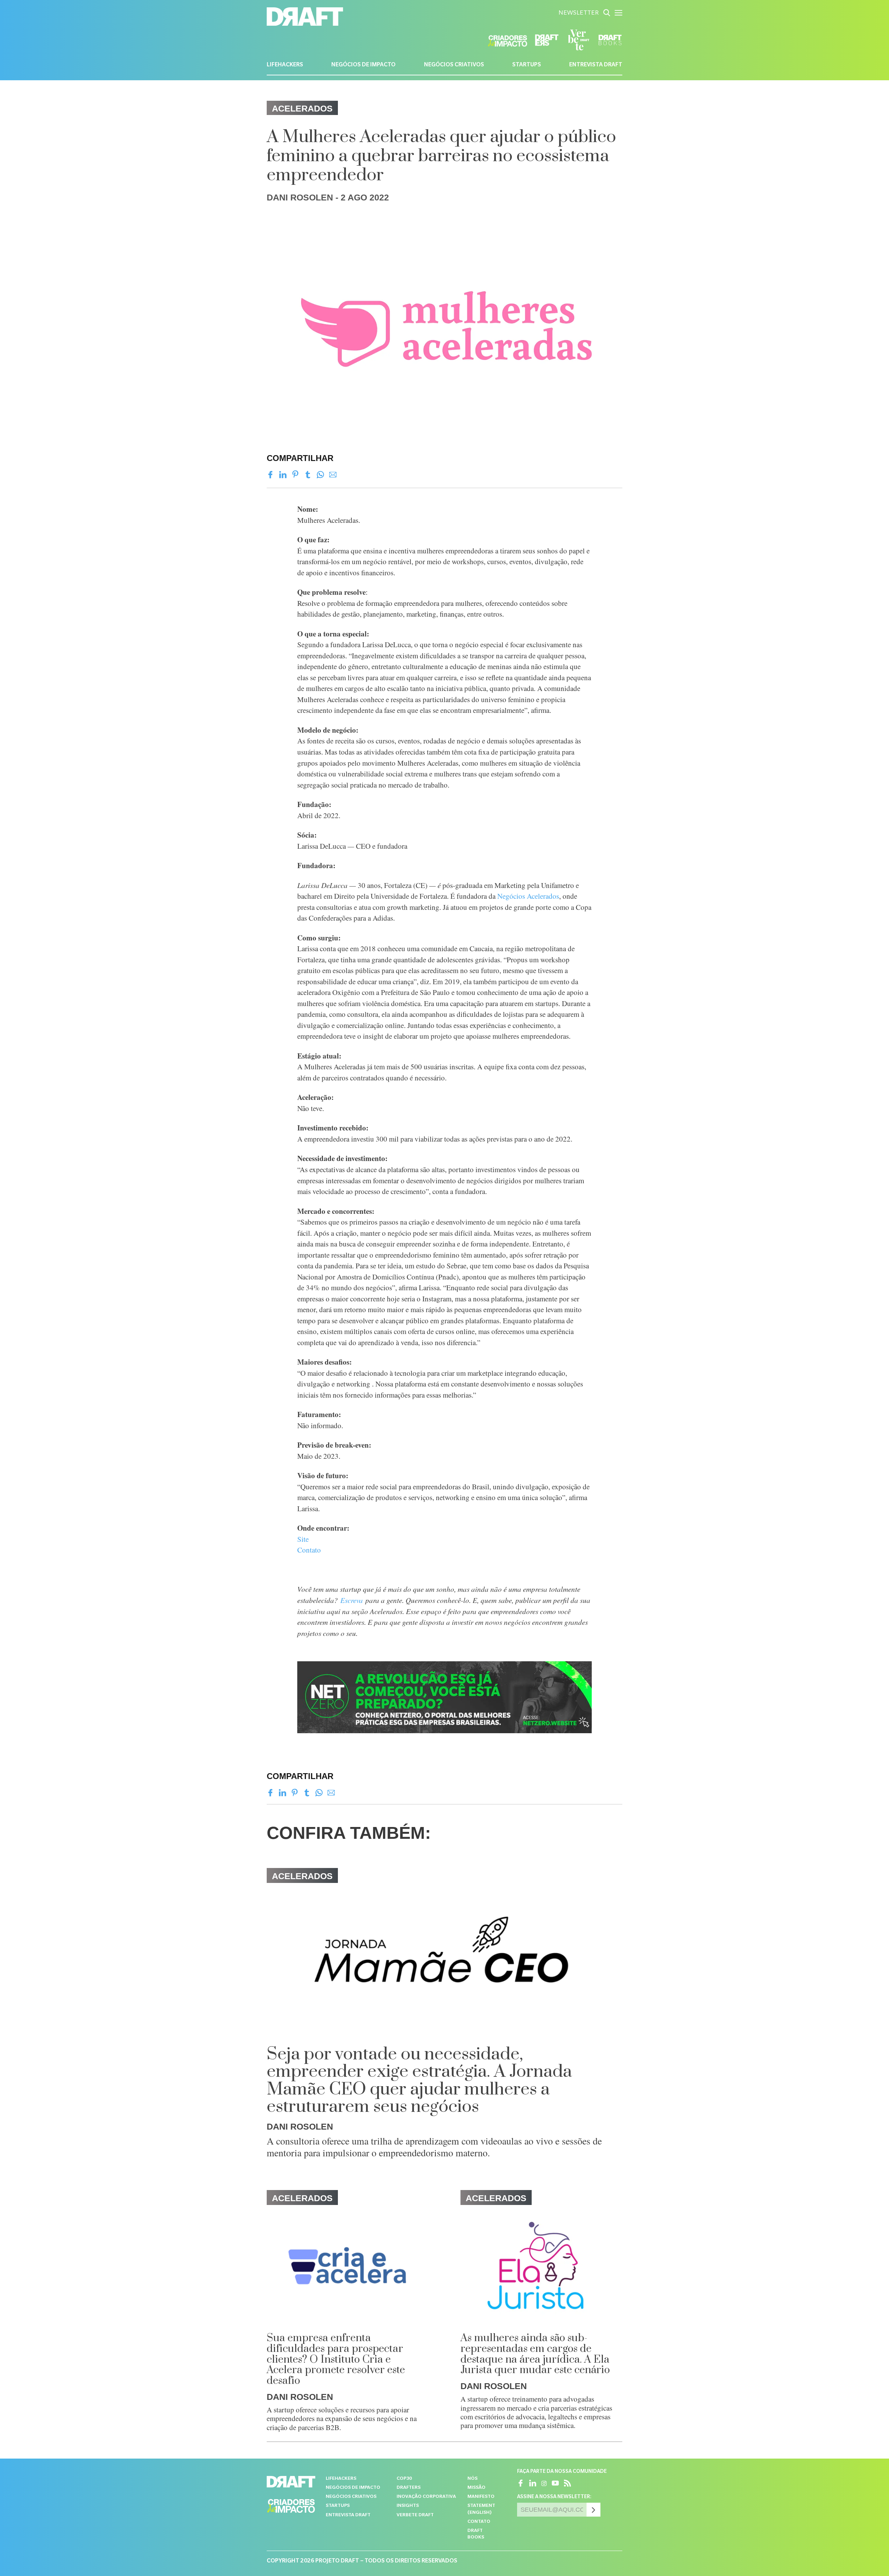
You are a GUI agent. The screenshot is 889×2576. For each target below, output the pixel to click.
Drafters (409, 2488)
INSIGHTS (408, 2506)
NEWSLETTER (579, 14)
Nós (472, 2479)
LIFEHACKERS (285, 65)
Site (303, 1539)
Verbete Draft (415, 2515)
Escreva (352, 1600)
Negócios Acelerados (528, 896)
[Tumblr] (308, 475)
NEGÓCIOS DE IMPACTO (363, 65)
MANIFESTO (481, 2497)
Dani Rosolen (300, 197)
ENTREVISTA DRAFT (596, 65)
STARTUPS (527, 65)
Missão (476, 2488)
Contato (309, 1550)
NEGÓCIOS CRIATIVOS (454, 65)
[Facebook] (270, 475)
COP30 (404, 2479)
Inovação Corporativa (426, 2497)
